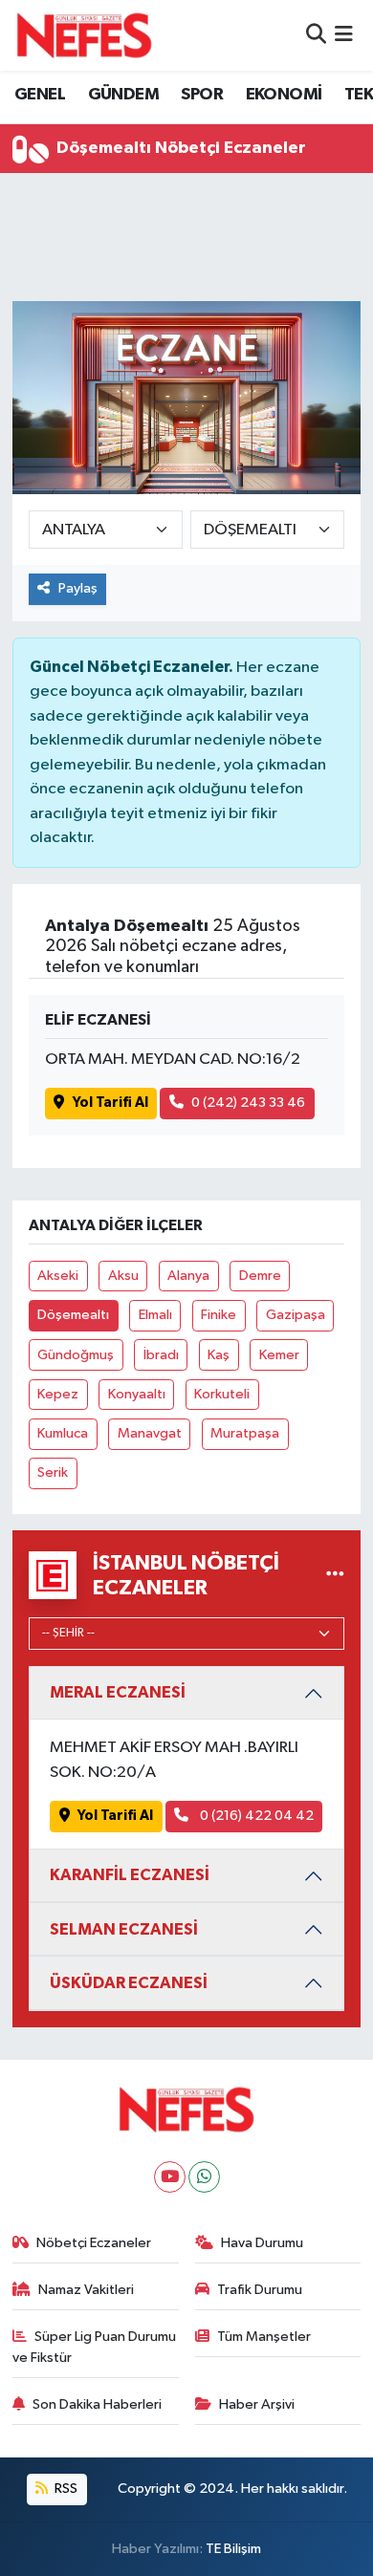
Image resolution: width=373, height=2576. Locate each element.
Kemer (279, 1355)
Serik (53, 1472)
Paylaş (78, 588)
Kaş (219, 1355)
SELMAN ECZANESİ (124, 1929)
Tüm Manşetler (264, 2337)
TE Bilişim (233, 2549)
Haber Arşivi (257, 2404)
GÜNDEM (123, 95)
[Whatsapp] (204, 2177)
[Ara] (316, 35)
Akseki (58, 1276)
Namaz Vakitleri (86, 2290)
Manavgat (150, 1433)
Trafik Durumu (260, 2290)
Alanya (188, 1276)
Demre (260, 1276)
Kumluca (63, 1433)
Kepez (58, 1394)
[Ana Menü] (344, 35)
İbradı (161, 1355)
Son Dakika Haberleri (97, 2404)
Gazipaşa (296, 1315)
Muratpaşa (245, 1433)
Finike (219, 1315)
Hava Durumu (262, 2243)
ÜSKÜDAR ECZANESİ (129, 1983)
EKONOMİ (284, 95)
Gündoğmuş (76, 1355)
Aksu (123, 1276)
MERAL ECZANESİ (118, 1692)
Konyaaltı (137, 1394)
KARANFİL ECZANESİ (130, 1875)
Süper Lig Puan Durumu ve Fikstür (95, 2347)
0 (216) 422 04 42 (255, 1816)
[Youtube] (170, 2177)
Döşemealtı (73, 1315)
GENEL (40, 95)
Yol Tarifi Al (110, 1103)
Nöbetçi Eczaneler (94, 2243)
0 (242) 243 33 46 (248, 1103)
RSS (65, 2489)
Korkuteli (222, 1394)
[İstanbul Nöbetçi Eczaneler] (335, 1575)
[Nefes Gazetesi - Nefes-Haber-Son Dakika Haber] (84, 35)
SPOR (202, 95)
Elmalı (155, 1315)
